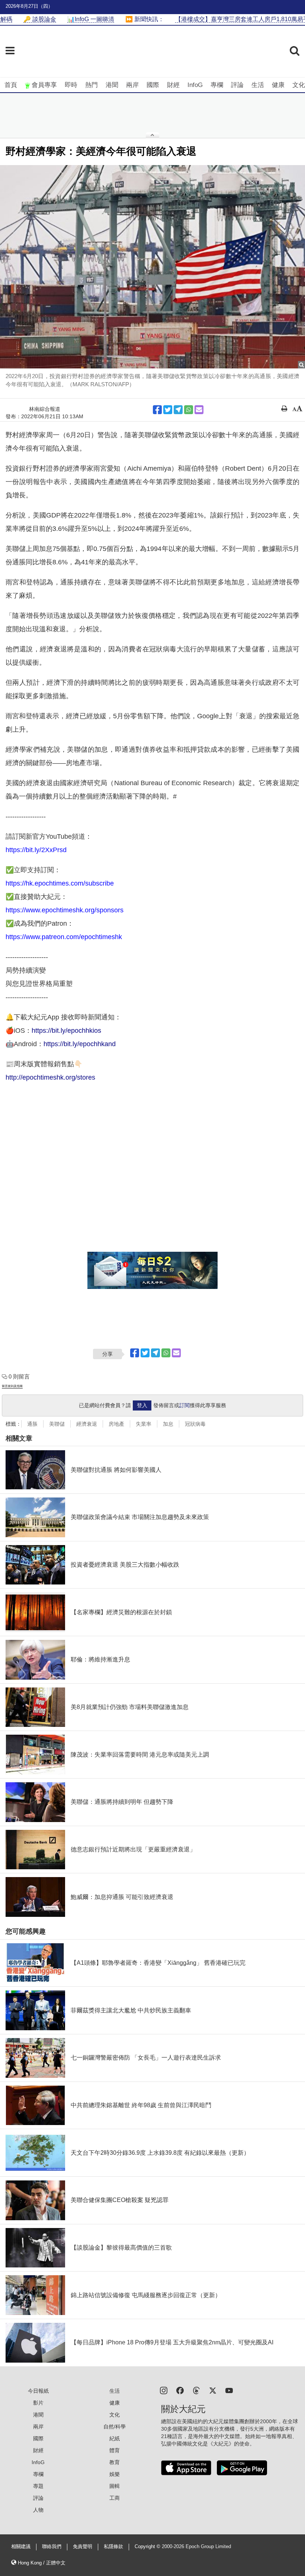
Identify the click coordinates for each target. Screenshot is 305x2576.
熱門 (91, 85)
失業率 (144, 1424)
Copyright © (148, 2547)
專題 (38, 2486)
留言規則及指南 (12, 1386)
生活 (258, 85)
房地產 (116, 1424)
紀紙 (115, 2438)
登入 (142, 1405)
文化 (299, 85)
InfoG (195, 85)
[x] (213, 2390)
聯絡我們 (52, 2547)
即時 (71, 85)
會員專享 (44, 85)
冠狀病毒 (195, 1424)
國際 (153, 85)
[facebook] (180, 2390)
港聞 (112, 85)
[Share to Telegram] (178, 410)
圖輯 (115, 2486)
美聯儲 (57, 1424)
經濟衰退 (87, 1424)
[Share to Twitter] (168, 410)
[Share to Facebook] (157, 410)
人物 (38, 2510)
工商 (115, 2498)
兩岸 (132, 85)
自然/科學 (115, 2427)
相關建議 (21, 2547)
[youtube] (229, 2390)
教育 (115, 2462)
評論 (237, 85)
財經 (173, 85)
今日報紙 (38, 2391)
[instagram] (164, 2390)
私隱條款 (113, 2547)
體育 (115, 2450)
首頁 (11, 85)
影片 (38, 2403)
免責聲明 (83, 2547)
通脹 (32, 1424)
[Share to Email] (199, 410)
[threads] (196, 2390)
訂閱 (184, 1405)
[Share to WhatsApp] (189, 410)
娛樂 (115, 2474)
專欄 (217, 85)
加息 (168, 1424)
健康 (278, 85)
